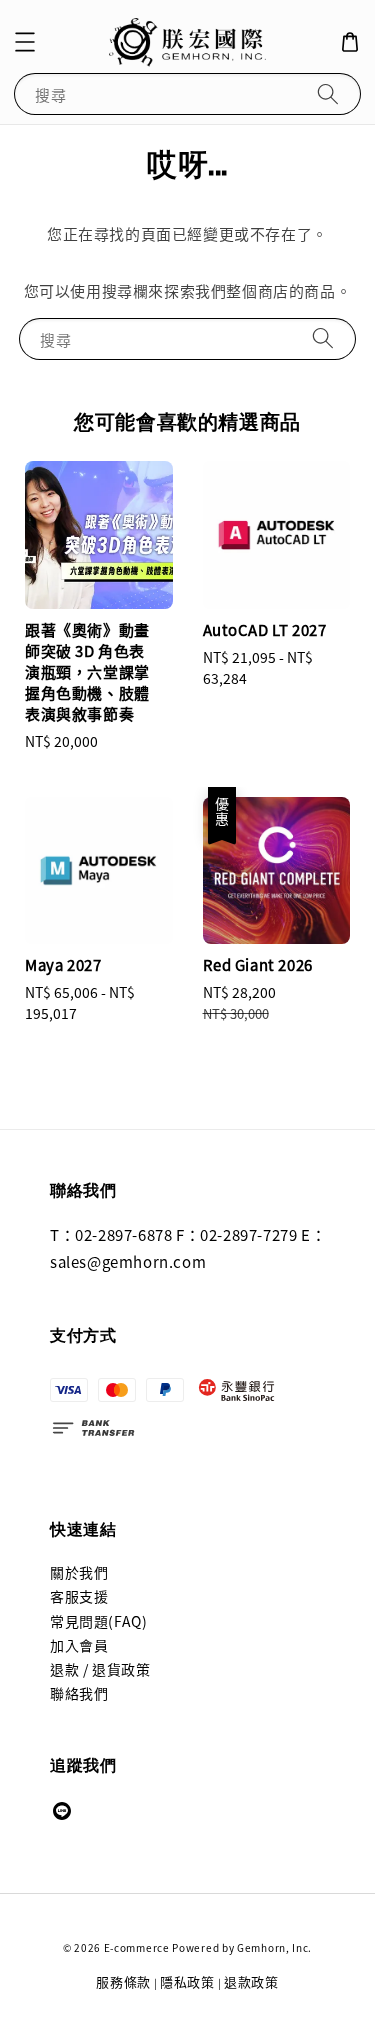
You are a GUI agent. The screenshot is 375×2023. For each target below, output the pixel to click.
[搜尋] (328, 93)
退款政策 (251, 1981)
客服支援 (79, 1596)
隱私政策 (187, 1981)
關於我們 (79, 1572)
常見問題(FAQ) (98, 1621)
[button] (25, 42)
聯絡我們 (79, 1693)
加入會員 (79, 1645)
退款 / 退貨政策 (100, 1669)
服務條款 (123, 1981)
